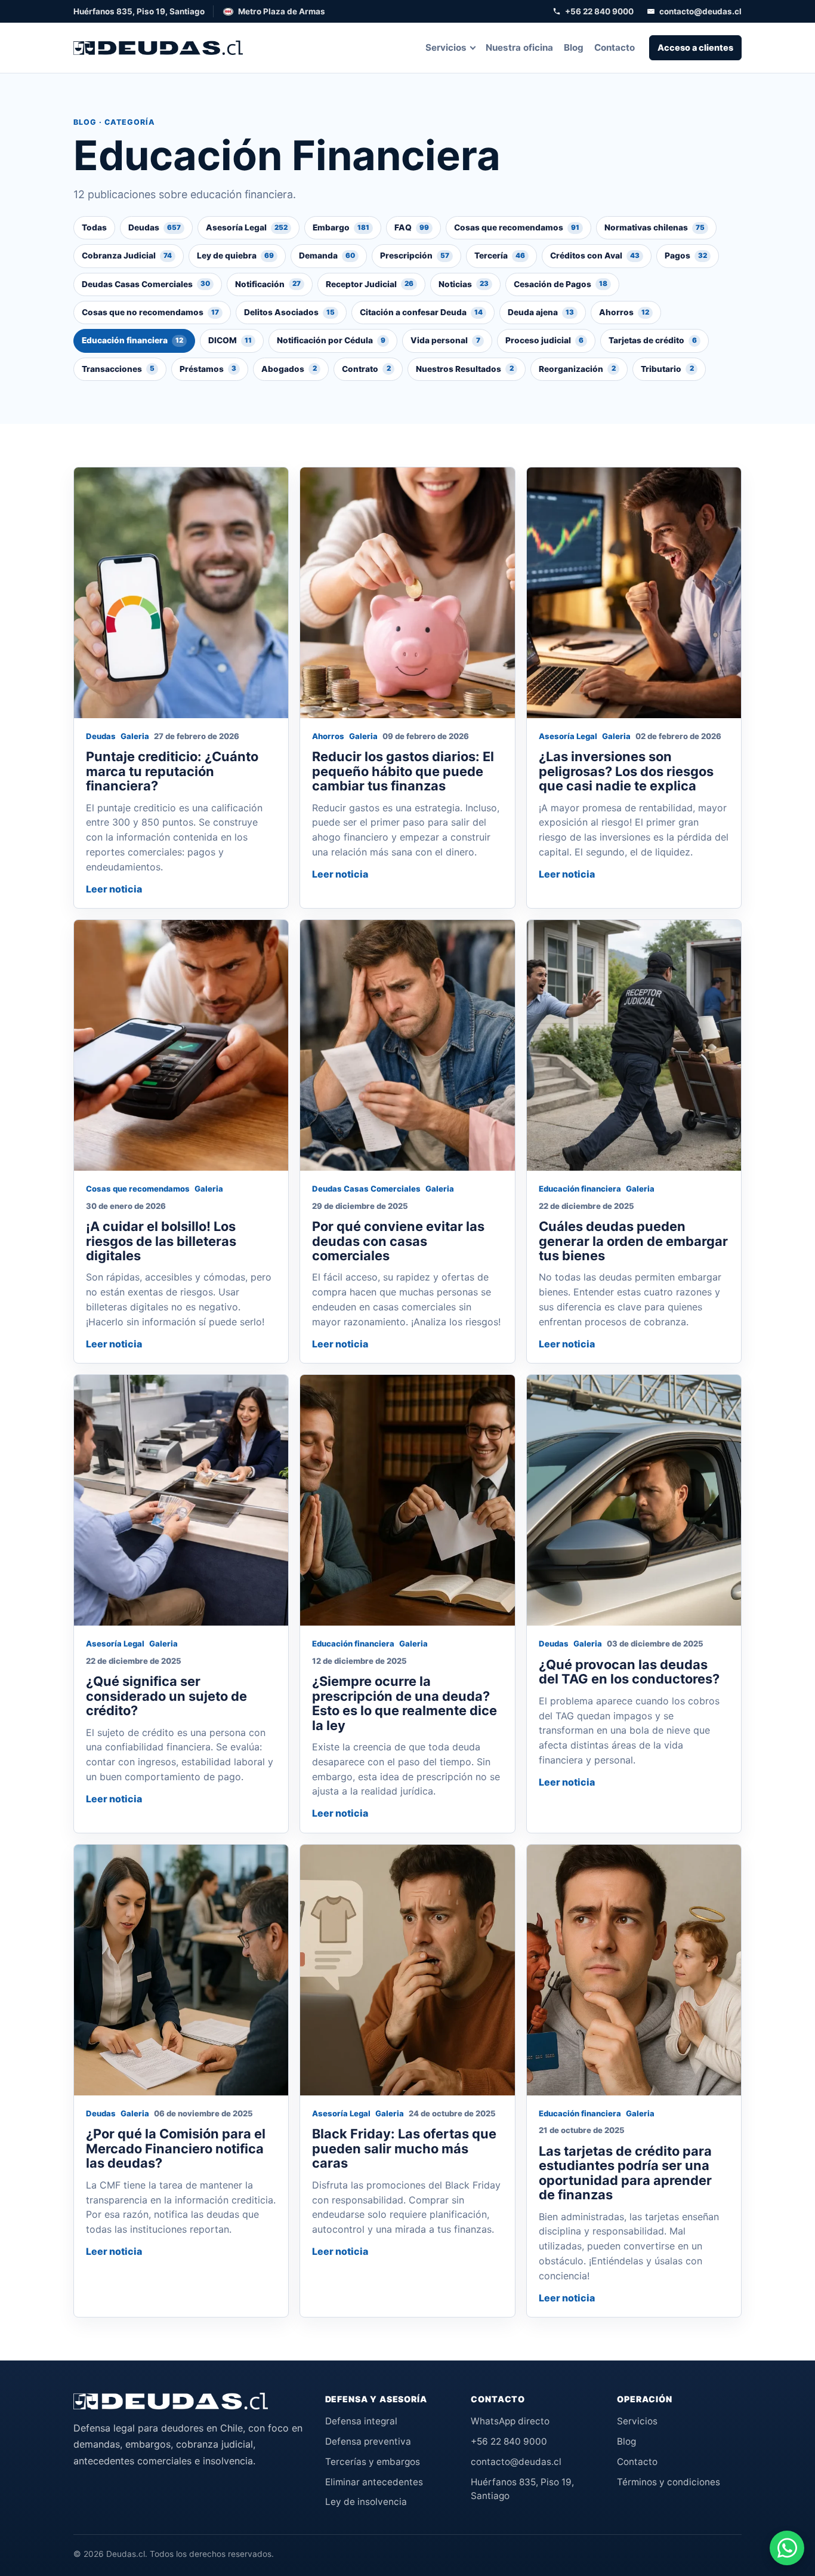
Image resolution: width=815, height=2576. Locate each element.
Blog (574, 47)
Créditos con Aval (595, 256)
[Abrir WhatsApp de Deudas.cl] (787, 2548)
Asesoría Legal (247, 227)
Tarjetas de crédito (653, 340)
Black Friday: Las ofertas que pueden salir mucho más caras (404, 2148)
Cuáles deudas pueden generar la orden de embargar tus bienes (633, 1241)
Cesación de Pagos (561, 284)
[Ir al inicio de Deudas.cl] (171, 2401)
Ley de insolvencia (366, 2502)
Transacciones (118, 369)
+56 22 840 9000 (599, 11)
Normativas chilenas (655, 227)
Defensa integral (361, 2421)
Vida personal (445, 340)
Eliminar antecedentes (374, 2482)
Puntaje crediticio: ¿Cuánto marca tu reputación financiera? (172, 771)
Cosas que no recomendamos (150, 312)
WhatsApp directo (510, 2421)
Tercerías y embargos (373, 2462)
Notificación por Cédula (331, 340)
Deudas (155, 227)
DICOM (230, 340)
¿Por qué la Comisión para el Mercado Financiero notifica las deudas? (176, 2148)
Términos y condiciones (669, 2482)
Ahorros (624, 312)
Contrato (366, 369)
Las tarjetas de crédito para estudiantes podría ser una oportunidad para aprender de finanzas (625, 2173)
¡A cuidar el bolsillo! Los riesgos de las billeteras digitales (161, 1241)
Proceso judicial (544, 340)
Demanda (327, 256)
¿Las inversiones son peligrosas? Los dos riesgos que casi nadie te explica (626, 771)
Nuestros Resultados (465, 369)
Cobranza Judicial (127, 256)
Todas (94, 227)
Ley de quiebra (235, 256)
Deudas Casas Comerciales (146, 284)
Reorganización (577, 369)
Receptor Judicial (370, 284)
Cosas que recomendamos (517, 227)
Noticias (464, 284)
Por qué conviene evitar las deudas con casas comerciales (398, 1241)
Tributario (667, 369)
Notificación (268, 284)
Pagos (686, 256)
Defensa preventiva (368, 2441)
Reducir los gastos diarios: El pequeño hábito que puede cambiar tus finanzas (403, 771)
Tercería (500, 256)
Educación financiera (132, 340)
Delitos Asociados (289, 312)
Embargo (341, 227)
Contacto (615, 47)
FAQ (412, 227)
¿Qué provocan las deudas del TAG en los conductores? (629, 1672)
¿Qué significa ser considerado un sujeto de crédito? (166, 1696)
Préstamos (208, 369)
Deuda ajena (541, 312)
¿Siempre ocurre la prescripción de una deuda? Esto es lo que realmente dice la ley (405, 1703)
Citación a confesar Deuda (421, 312)
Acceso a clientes (695, 47)
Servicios (446, 47)
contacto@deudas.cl (700, 11)
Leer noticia (114, 889)
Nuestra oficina (519, 47)
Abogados (289, 369)
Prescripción (415, 256)
